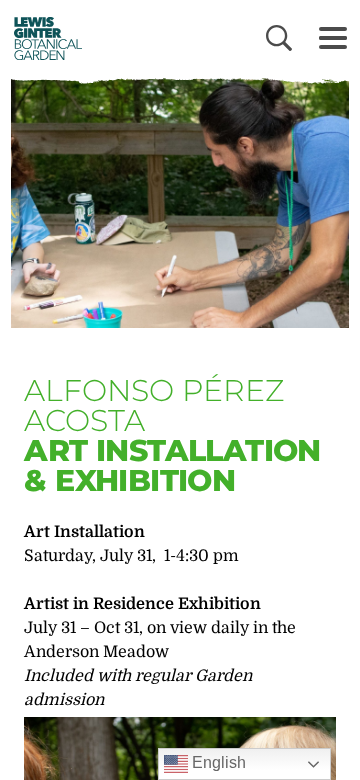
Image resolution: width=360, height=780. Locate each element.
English (217, 762)
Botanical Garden (42, 38)
